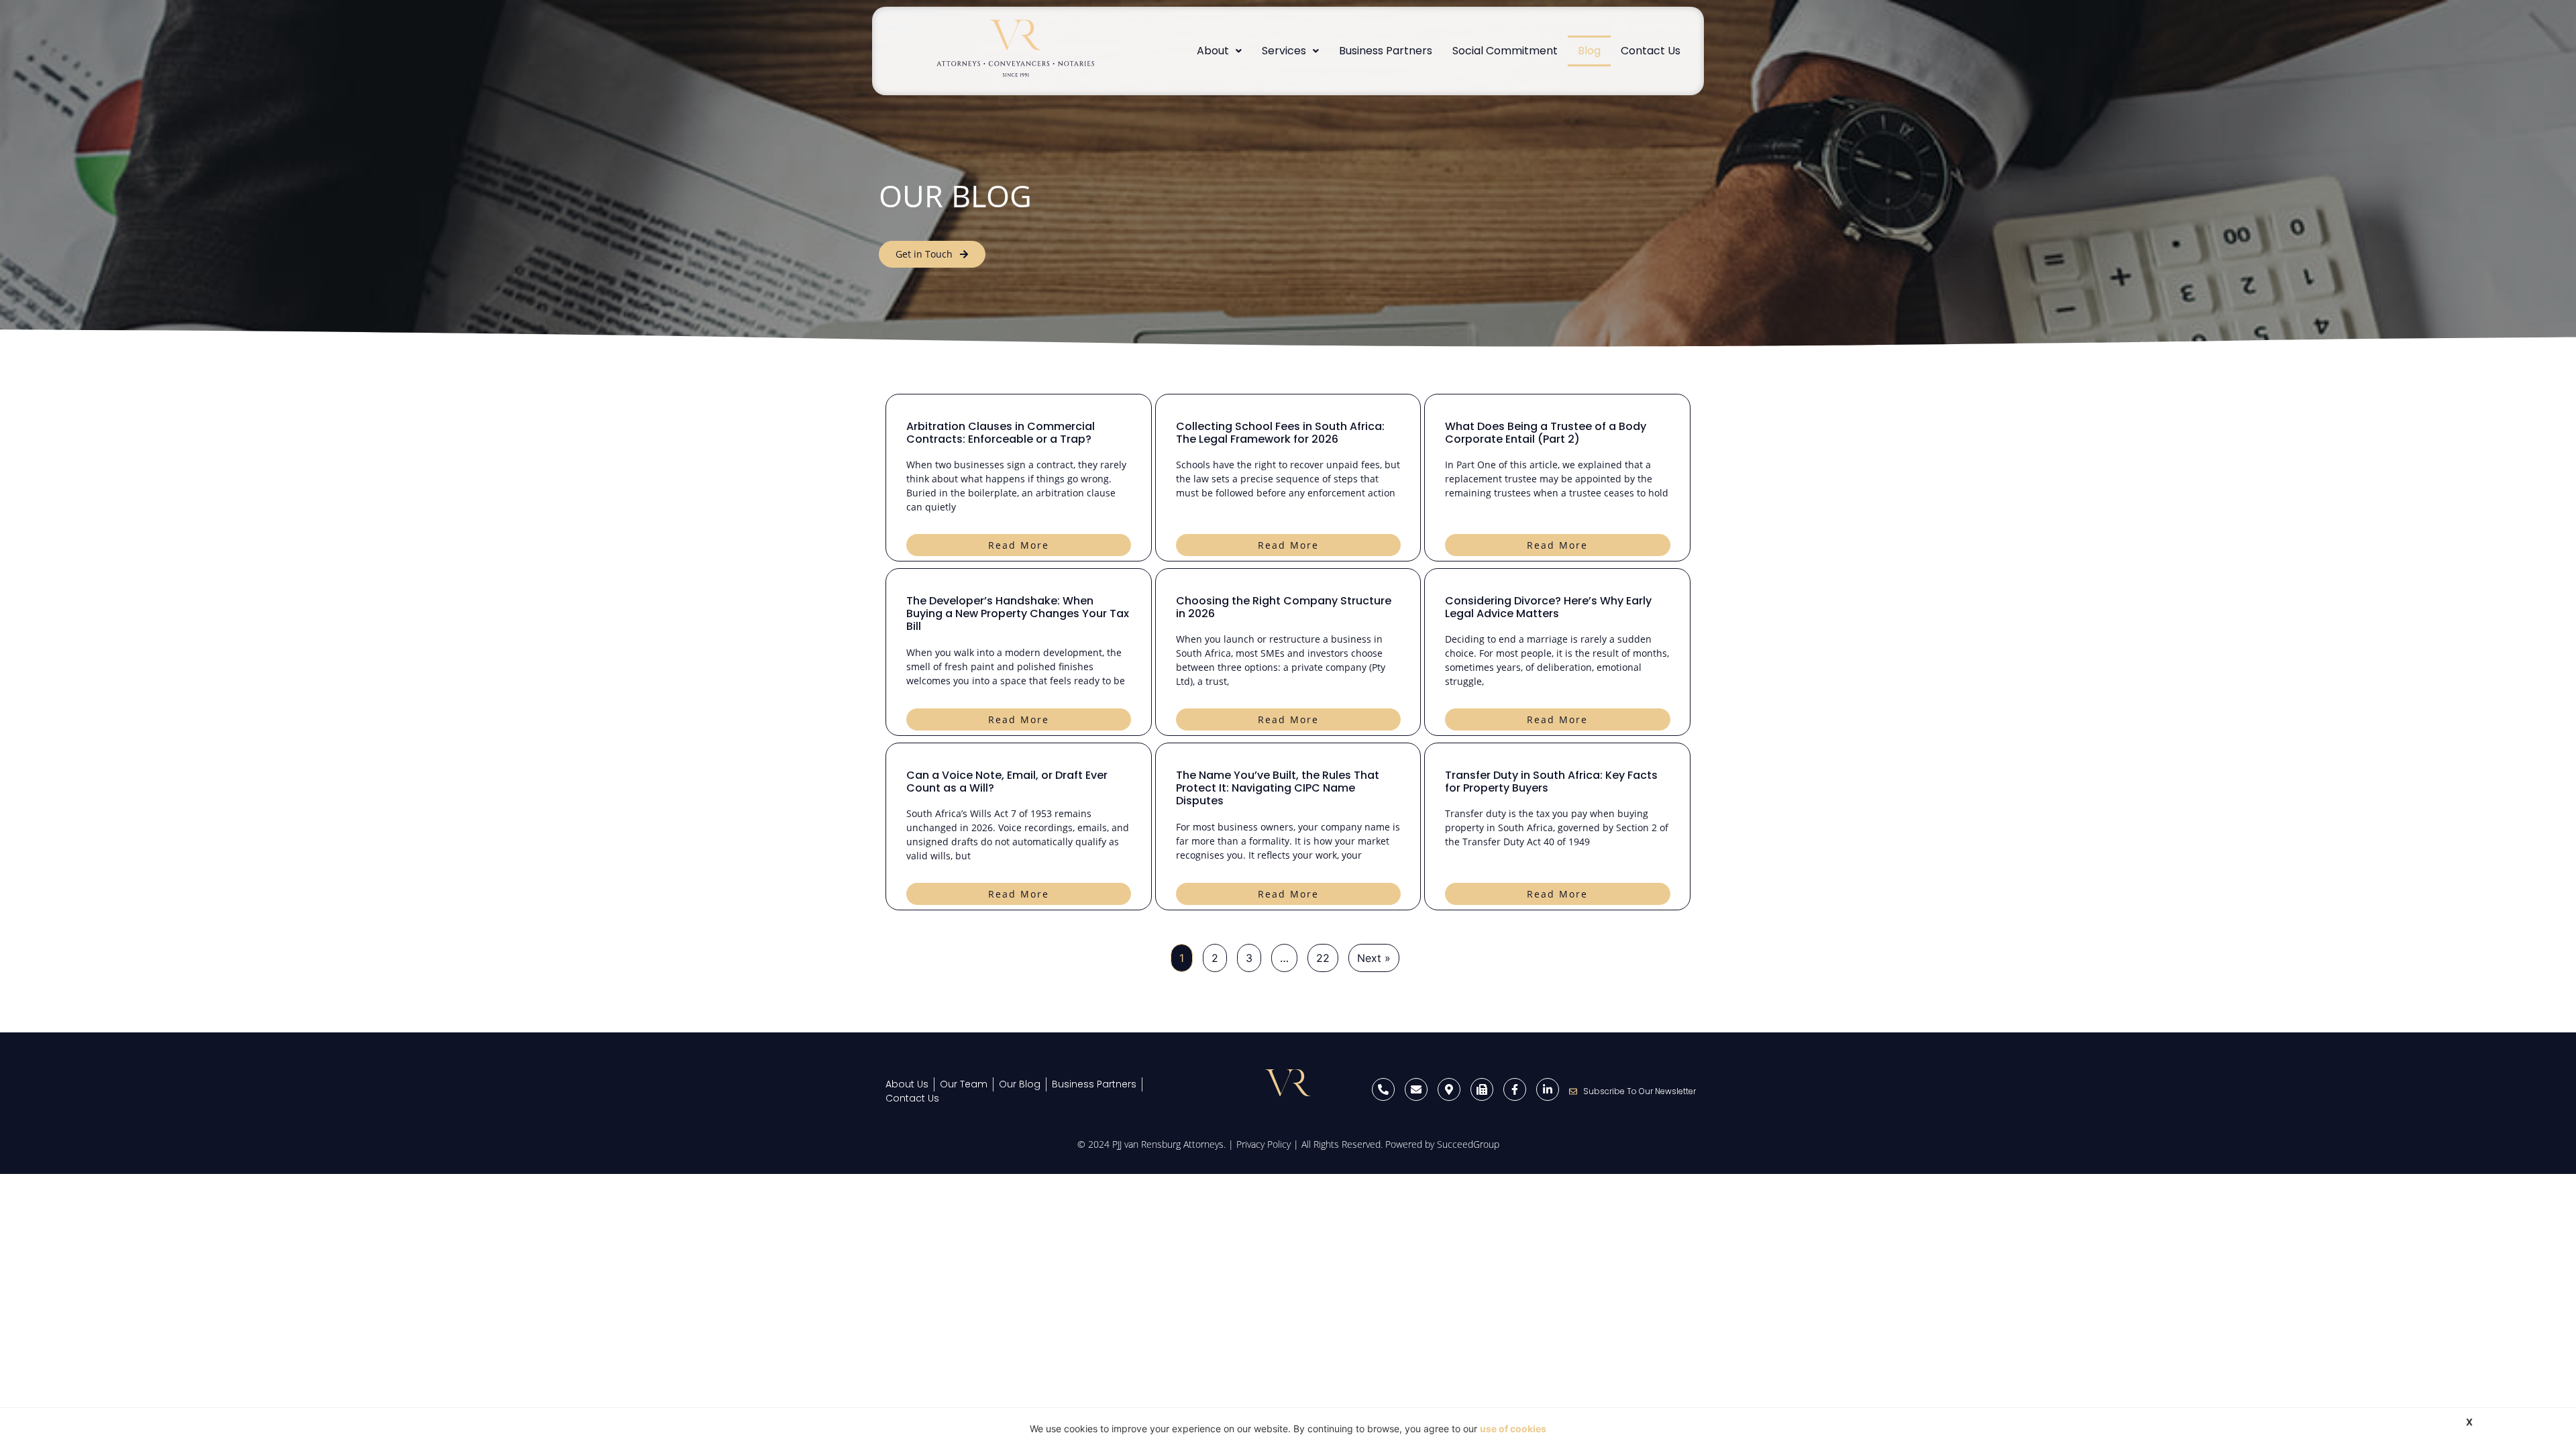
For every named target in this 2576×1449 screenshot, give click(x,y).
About (1213, 51)
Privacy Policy (1264, 1144)
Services (1284, 51)
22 (1323, 958)
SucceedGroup (1468, 1144)
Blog (1589, 51)
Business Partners (1386, 51)
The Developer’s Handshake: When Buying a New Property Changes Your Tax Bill (1018, 613)
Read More (1019, 545)
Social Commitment (1505, 51)
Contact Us (1651, 51)
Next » (1374, 958)
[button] (1219, 51)
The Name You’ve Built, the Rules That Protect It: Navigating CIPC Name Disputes (1278, 788)
